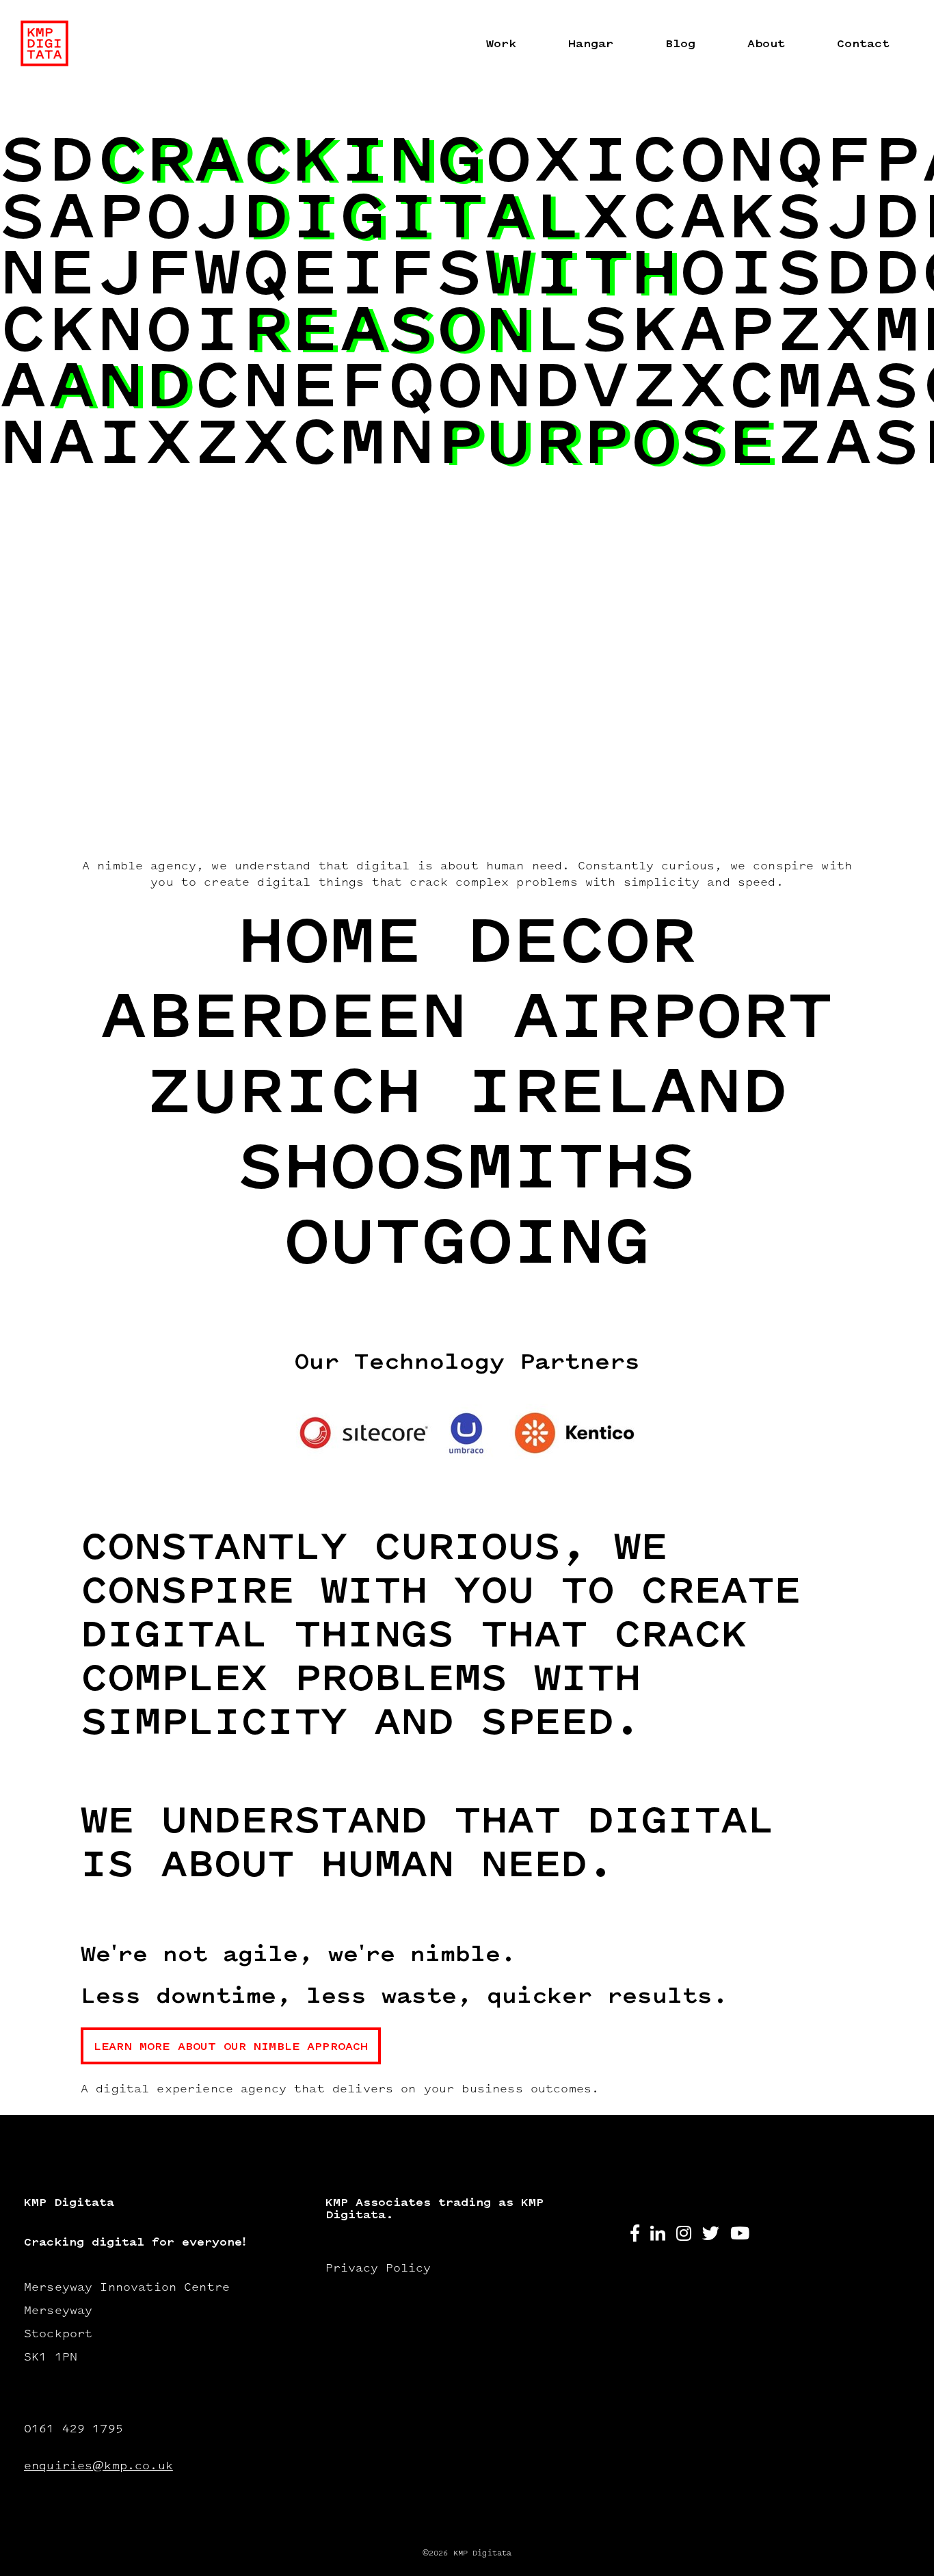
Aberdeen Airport (467, 1021)
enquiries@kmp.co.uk (98, 2467)
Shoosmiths (467, 1171)
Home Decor (467, 946)
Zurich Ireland (467, 1096)
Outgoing (467, 1247)
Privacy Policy (378, 2269)
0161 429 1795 (74, 2430)
